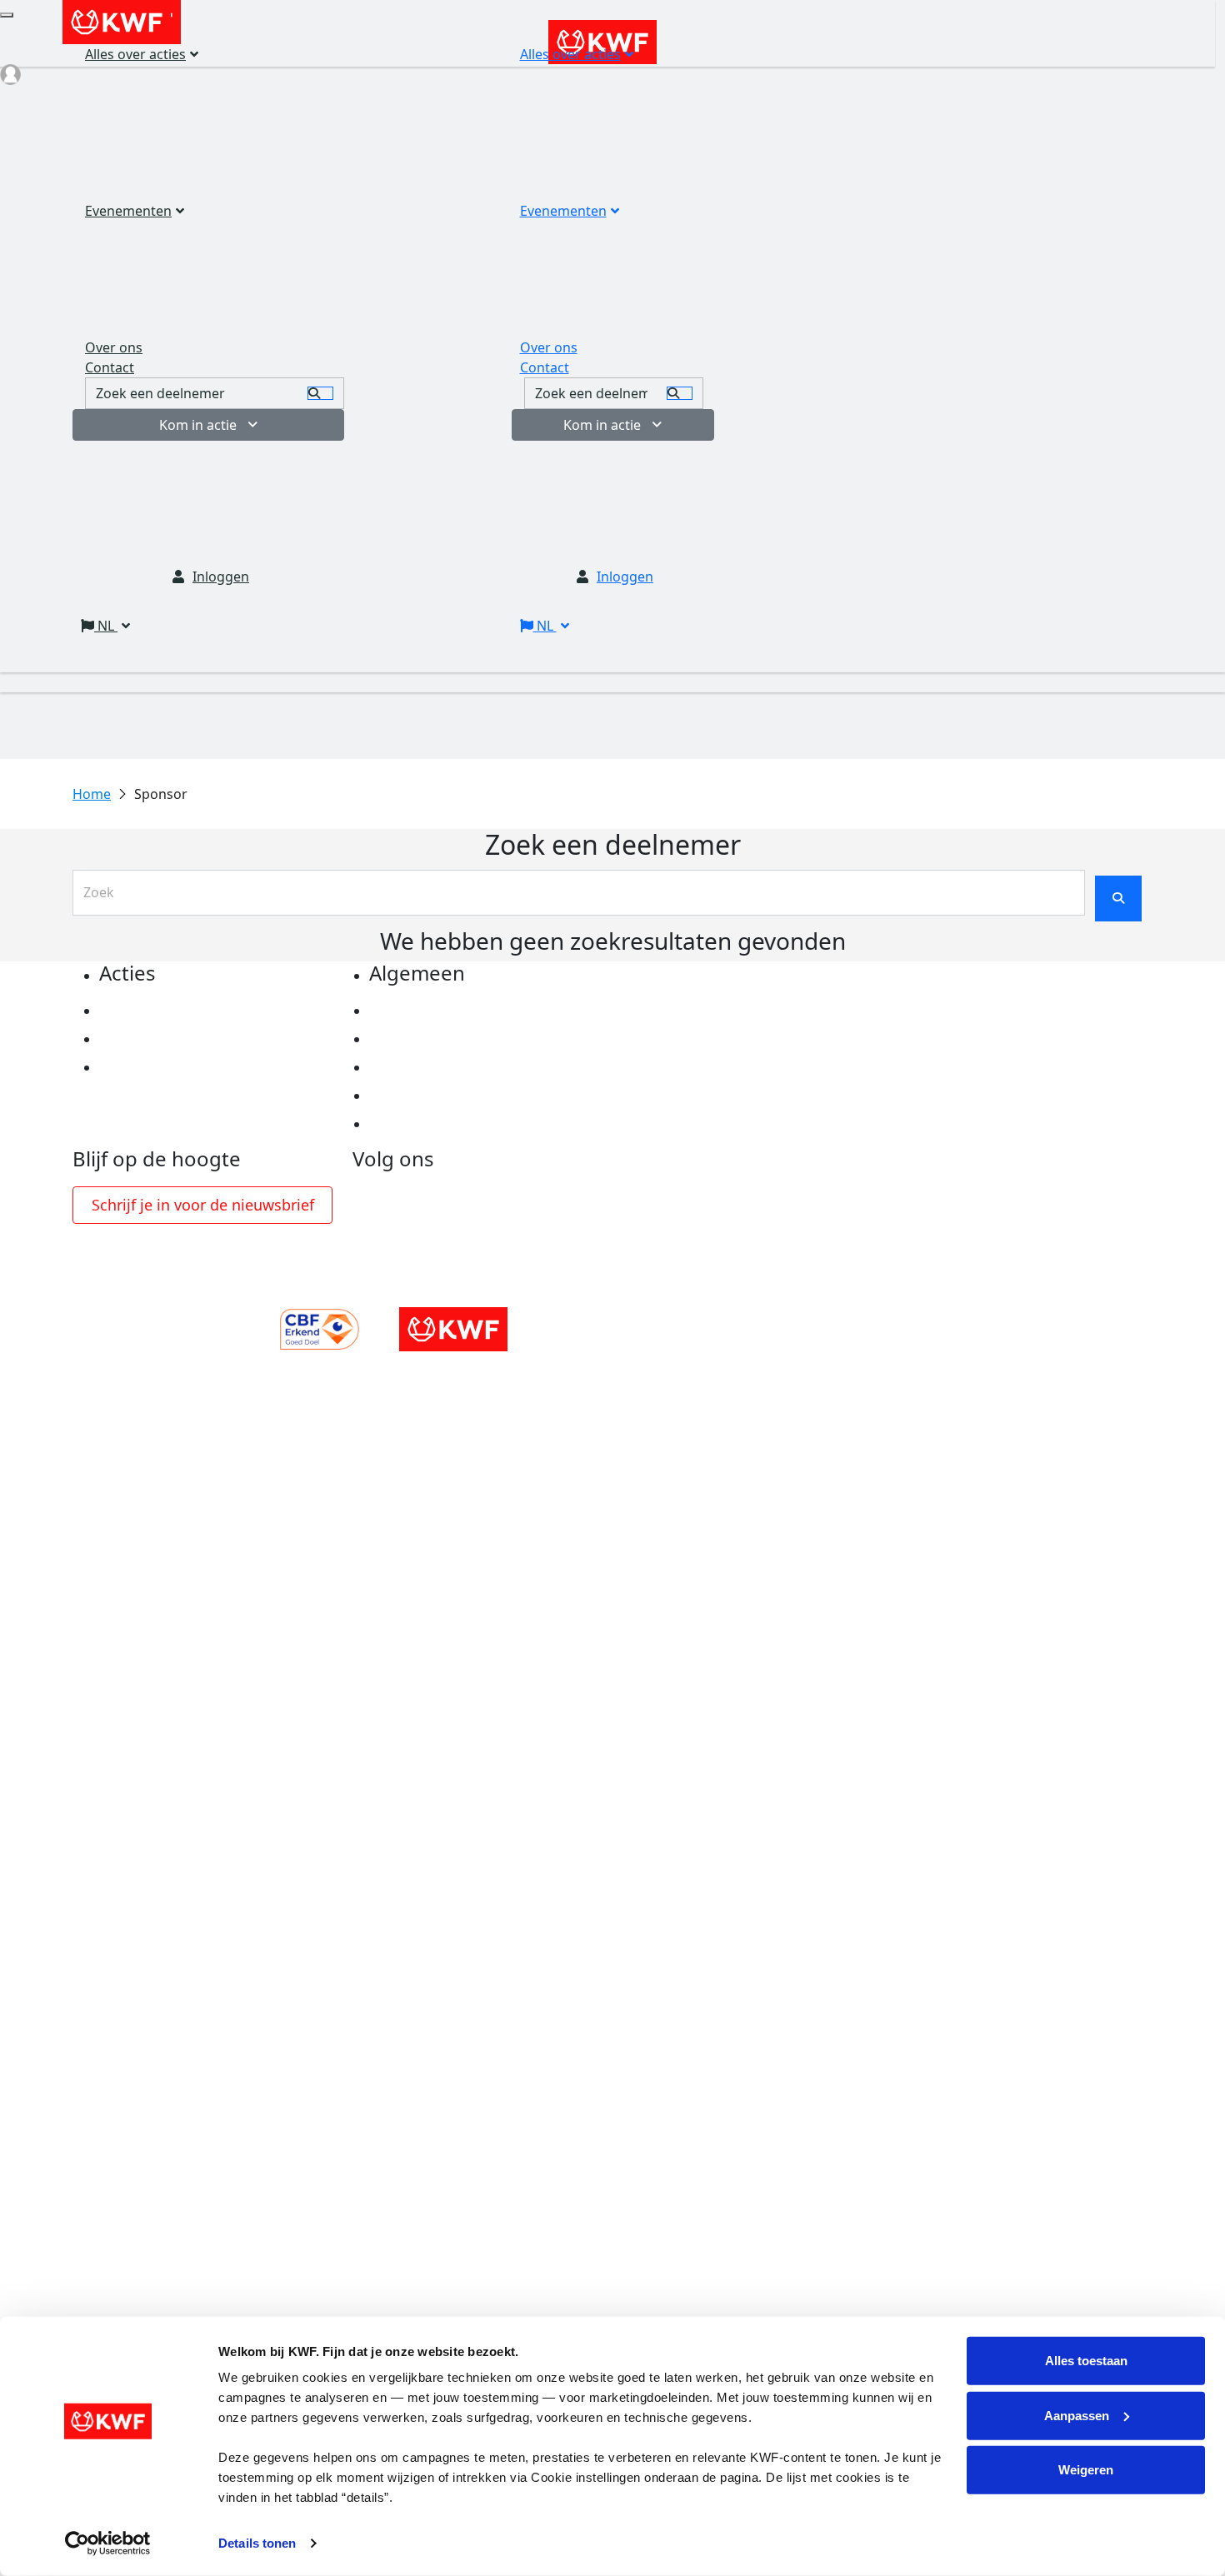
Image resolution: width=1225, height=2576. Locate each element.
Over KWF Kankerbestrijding (463, 1096)
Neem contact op (426, 1124)
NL (545, 626)
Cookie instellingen (433, 1039)
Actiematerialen (153, 1011)
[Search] (680, 393)
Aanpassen (1077, 2415)
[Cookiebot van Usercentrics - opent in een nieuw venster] (108, 2544)
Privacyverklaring (428, 1011)
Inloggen (625, 577)
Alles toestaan (1086, 2361)
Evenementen (563, 211)
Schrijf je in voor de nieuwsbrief (203, 1205)
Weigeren (1086, 2470)
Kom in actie (602, 425)
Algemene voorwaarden (449, 1067)
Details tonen (257, 2543)
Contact (545, 367)
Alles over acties (570, 54)
